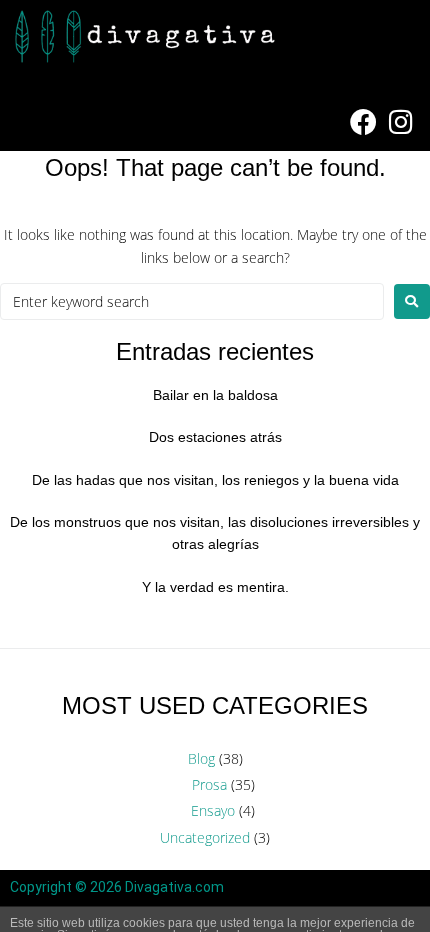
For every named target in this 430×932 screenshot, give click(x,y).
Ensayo (213, 810)
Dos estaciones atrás (215, 437)
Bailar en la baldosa (215, 395)
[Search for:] (192, 301)
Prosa (209, 784)
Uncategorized (205, 837)
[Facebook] (363, 122)
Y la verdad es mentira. (215, 587)
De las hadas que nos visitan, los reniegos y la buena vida (215, 480)
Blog (201, 758)
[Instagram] (401, 122)
